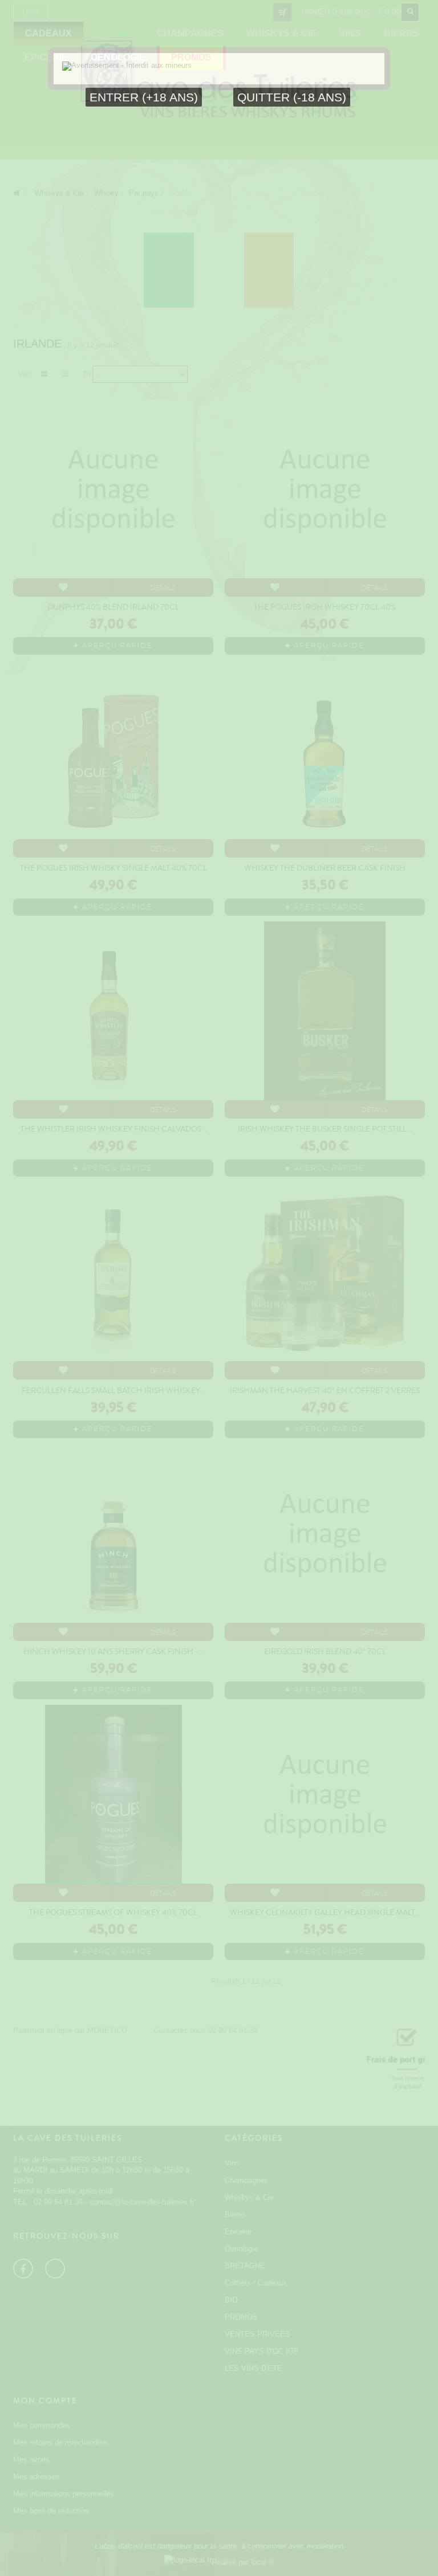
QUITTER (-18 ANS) (292, 97)
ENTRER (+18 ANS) (144, 97)
